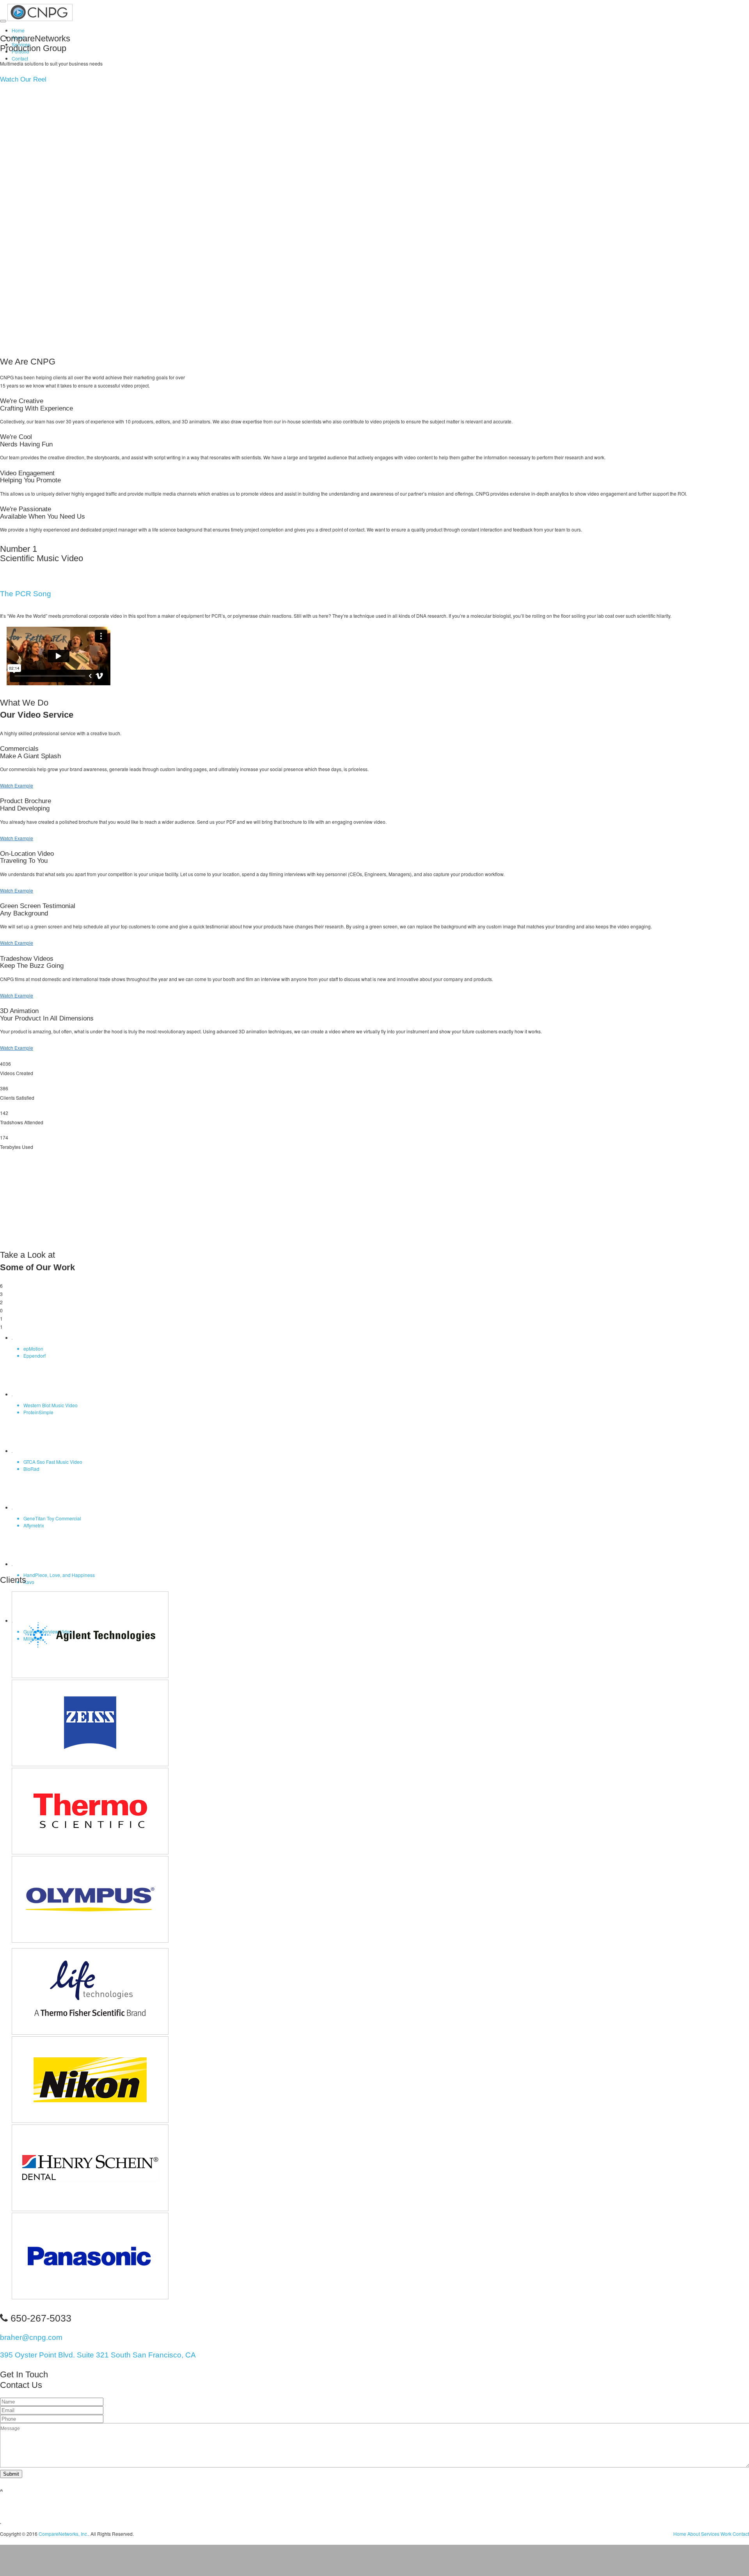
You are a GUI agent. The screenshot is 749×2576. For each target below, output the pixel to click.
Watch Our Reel (23, 79)
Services (710, 2534)
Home (18, 30)
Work (726, 2534)
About (694, 2534)
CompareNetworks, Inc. (63, 2534)
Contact (20, 58)
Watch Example (17, 785)
